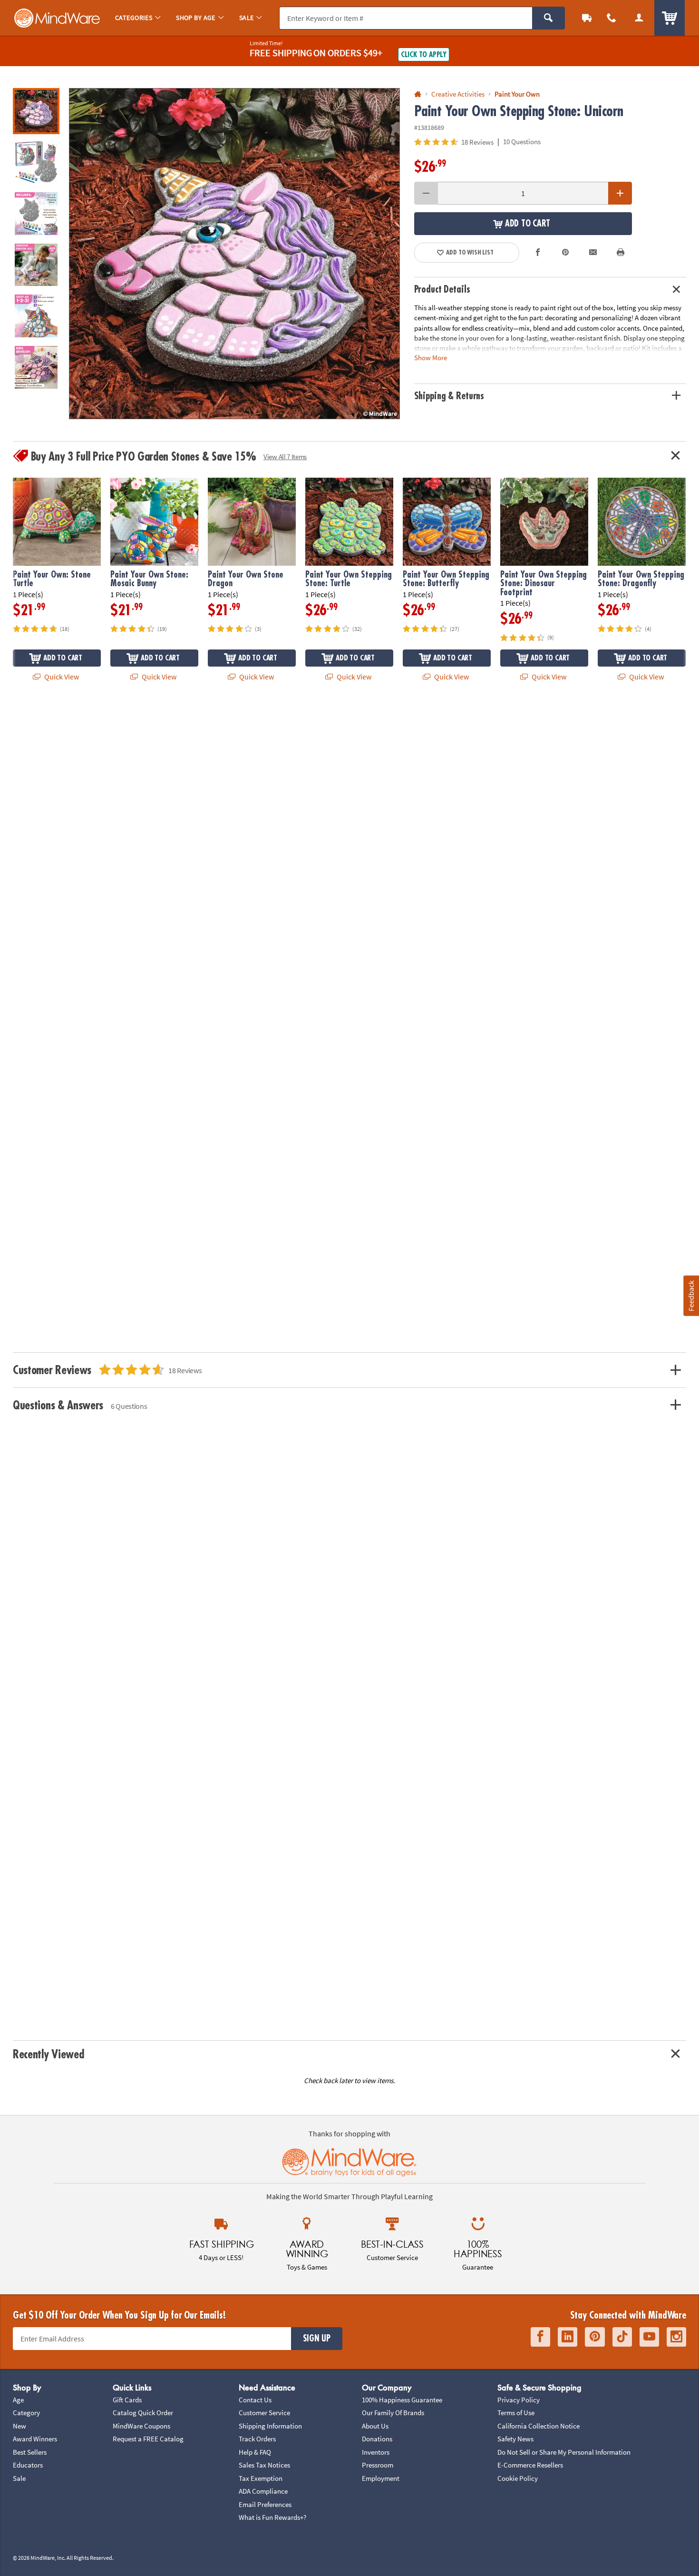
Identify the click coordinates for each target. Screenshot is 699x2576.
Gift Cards (127, 2400)
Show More (431, 358)
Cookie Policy (518, 2478)
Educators (28, 2465)
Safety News (515, 2439)
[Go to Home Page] (418, 94)
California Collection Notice (539, 2426)
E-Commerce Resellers (530, 2465)
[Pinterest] (595, 2337)
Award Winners (35, 2439)
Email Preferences (265, 2504)
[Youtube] (649, 2337)
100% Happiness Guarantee (402, 2400)
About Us (375, 2426)
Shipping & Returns (449, 396)
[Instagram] (676, 2337)
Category (26, 2413)
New (19, 2426)
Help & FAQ (255, 2452)
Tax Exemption (261, 2478)
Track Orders (257, 2439)
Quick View (61, 677)
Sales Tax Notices (264, 2465)
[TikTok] (622, 2337)
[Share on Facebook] (538, 253)
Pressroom (378, 2465)
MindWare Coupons (141, 2426)
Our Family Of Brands (393, 2413)
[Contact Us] (612, 18)
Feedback (691, 1296)
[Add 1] (620, 193)
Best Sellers (30, 2452)
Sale (19, 2478)
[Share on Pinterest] (565, 253)
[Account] (639, 18)
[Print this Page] (621, 253)
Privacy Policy (519, 2400)
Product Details (442, 290)
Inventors (376, 2452)
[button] (234, 254)
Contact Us (255, 2400)
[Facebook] (540, 2337)
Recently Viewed (48, 2054)
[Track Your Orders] (587, 18)
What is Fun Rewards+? (272, 2517)
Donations (377, 2439)
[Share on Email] (593, 253)
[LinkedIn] (568, 2337)
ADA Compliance (263, 2491)
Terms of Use (516, 2413)
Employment (381, 2478)
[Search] (549, 18)
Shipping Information (270, 2426)
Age (18, 2400)
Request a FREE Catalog (148, 2439)
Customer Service (264, 2413)
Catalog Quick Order (143, 2413)
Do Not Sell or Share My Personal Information (564, 2452)
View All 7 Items (285, 457)
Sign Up (317, 2339)
